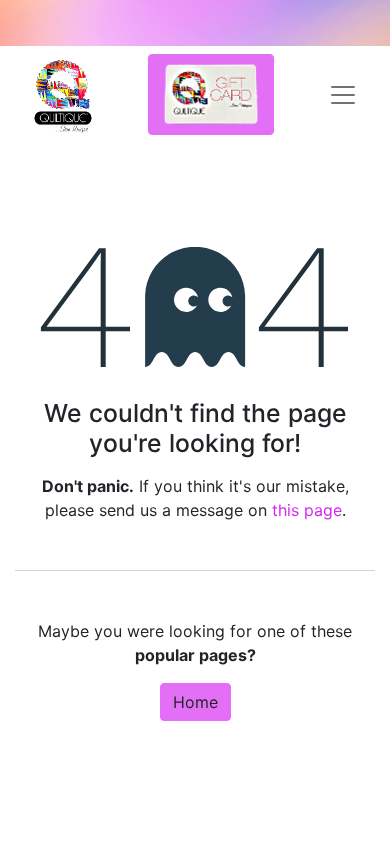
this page (307, 510)
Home (195, 702)
